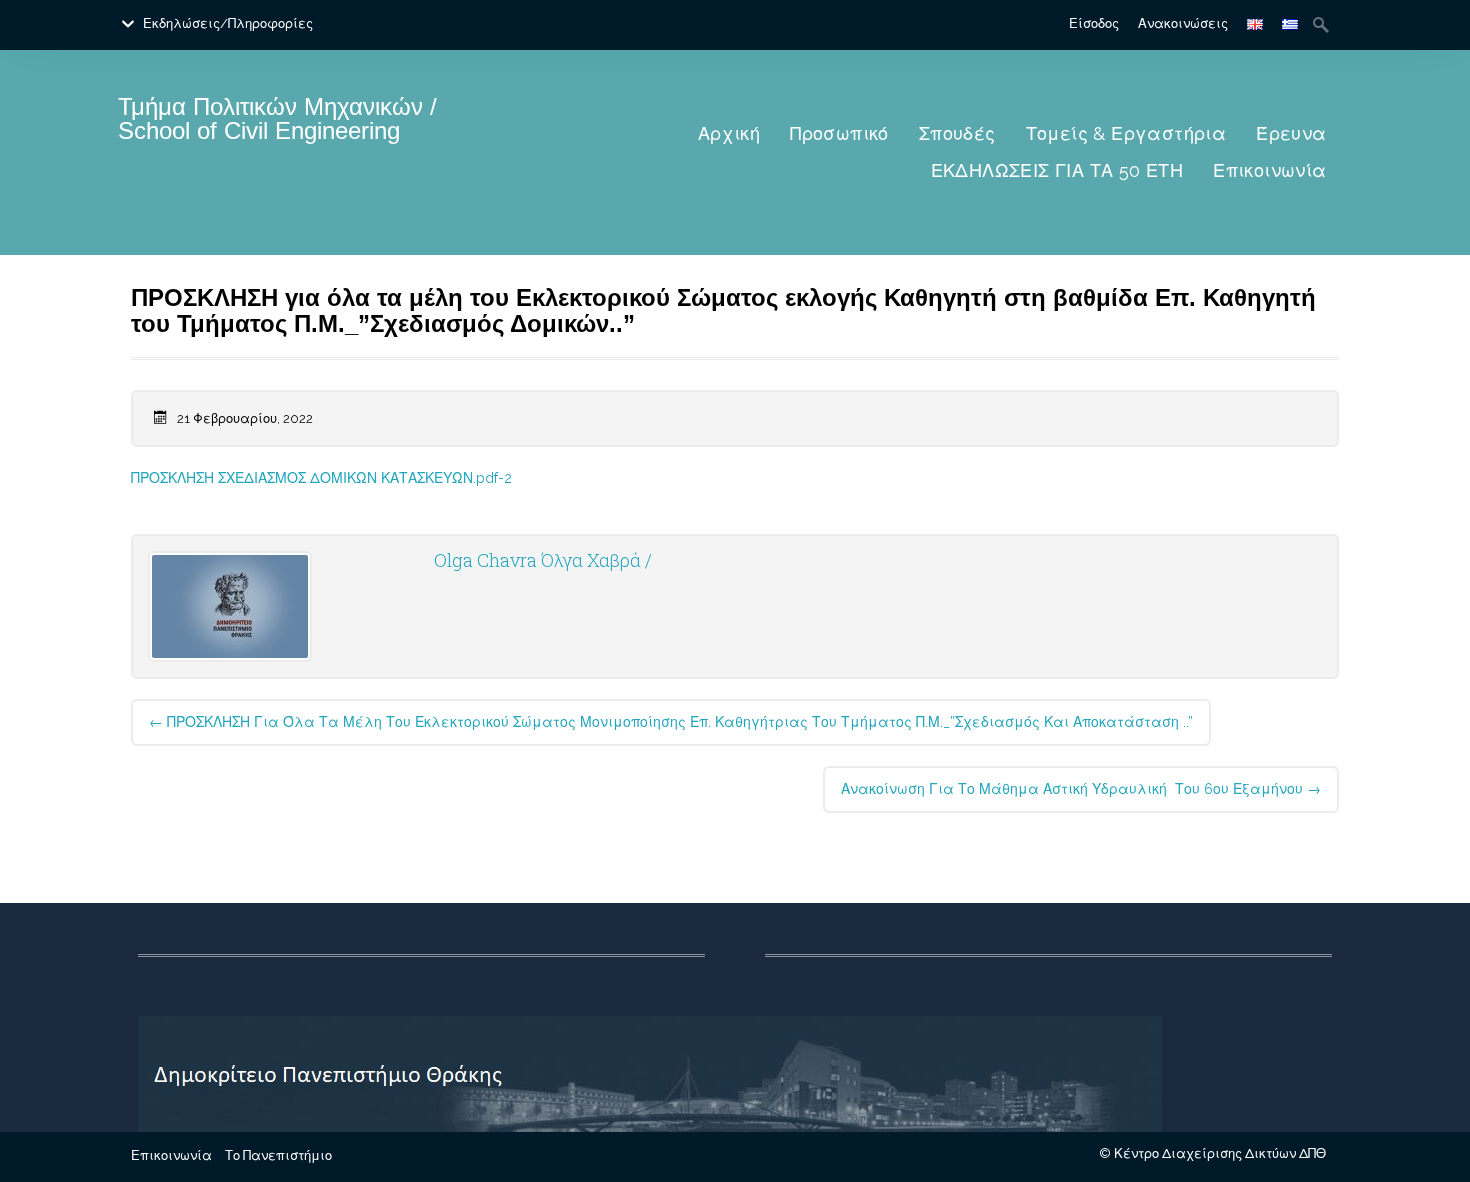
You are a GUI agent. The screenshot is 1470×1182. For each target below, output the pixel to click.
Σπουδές (957, 133)
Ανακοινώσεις (1183, 23)
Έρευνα (1291, 133)
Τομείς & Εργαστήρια (1126, 133)
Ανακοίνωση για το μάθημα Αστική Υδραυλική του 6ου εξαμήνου (1081, 789)
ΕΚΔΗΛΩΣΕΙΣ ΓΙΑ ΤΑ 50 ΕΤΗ (1057, 170)
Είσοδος (1094, 23)
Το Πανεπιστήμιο (278, 1155)
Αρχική (729, 133)
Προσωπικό (839, 133)
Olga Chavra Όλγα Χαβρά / (543, 560)
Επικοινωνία (1269, 170)
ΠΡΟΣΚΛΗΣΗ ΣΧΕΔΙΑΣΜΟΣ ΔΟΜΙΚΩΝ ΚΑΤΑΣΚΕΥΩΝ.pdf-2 (321, 478)
